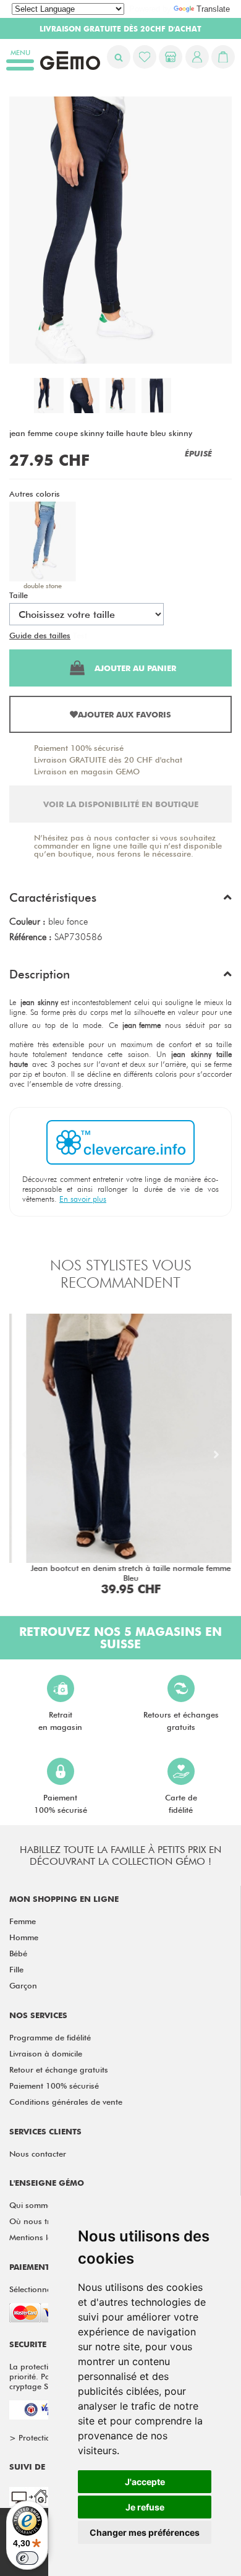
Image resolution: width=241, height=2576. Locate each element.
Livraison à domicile (46, 2053)
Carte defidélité (181, 1804)
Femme (23, 1921)
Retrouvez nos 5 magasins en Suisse (120, 1638)
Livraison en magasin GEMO (87, 771)
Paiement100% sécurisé (61, 1804)
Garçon (23, 1985)
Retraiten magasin (60, 1721)
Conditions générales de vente (66, 2102)
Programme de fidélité (50, 2037)
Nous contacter (38, 2154)
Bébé (18, 1953)
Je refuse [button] (145, 2507)
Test (80, 635)
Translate (213, 9)
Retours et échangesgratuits (181, 1721)
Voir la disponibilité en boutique (121, 804)
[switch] (27, 2558)
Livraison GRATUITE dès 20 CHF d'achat (108, 760)
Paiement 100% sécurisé (79, 748)
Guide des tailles (40, 635)
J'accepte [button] (145, 2482)
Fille (16, 1969)
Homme (24, 1937)
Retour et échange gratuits (59, 2069)
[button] (120, 901)
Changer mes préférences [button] (145, 2532)
